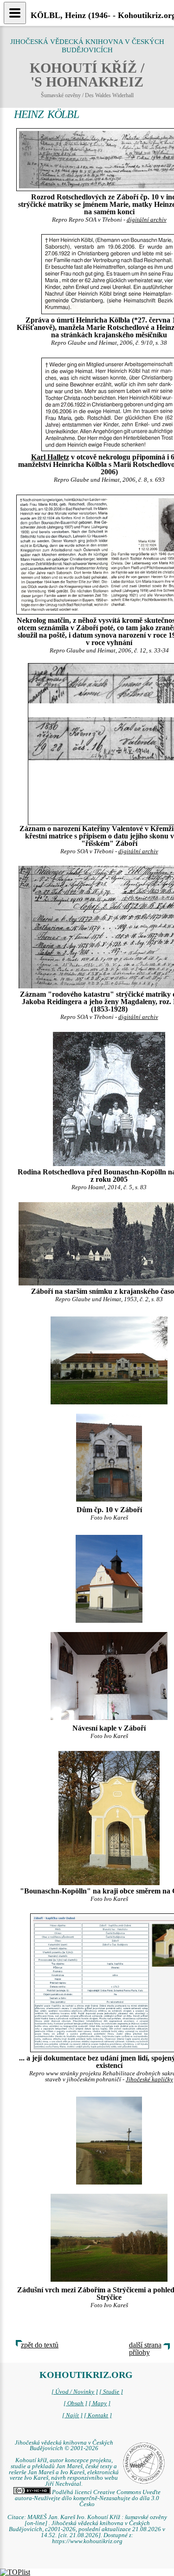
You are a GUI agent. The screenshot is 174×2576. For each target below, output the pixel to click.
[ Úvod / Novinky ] (75, 2392)
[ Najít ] (72, 2415)
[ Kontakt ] (98, 2415)
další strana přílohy (145, 2349)
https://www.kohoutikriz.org (87, 2541)
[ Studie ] (111, 2392)
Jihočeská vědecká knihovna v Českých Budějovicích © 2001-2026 (64, 2446)
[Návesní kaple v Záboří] (109, 1578)
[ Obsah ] (75, 2403)
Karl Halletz (50, 457)
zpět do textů (40, 2345)
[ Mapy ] (100, 2403)
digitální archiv (147, 220)
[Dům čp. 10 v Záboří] (109, 1360)
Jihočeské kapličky (149, 2079)
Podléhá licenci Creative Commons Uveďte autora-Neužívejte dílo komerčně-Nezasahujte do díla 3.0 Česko (88, 2498)
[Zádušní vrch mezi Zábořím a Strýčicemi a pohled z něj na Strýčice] (109, 2140)
